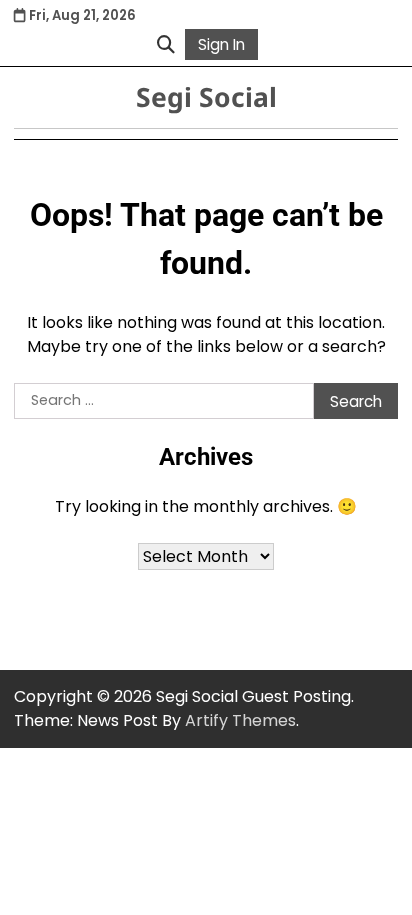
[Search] (166, 44)
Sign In (221, 44)
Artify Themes (240, 720)
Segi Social (206, 97)
